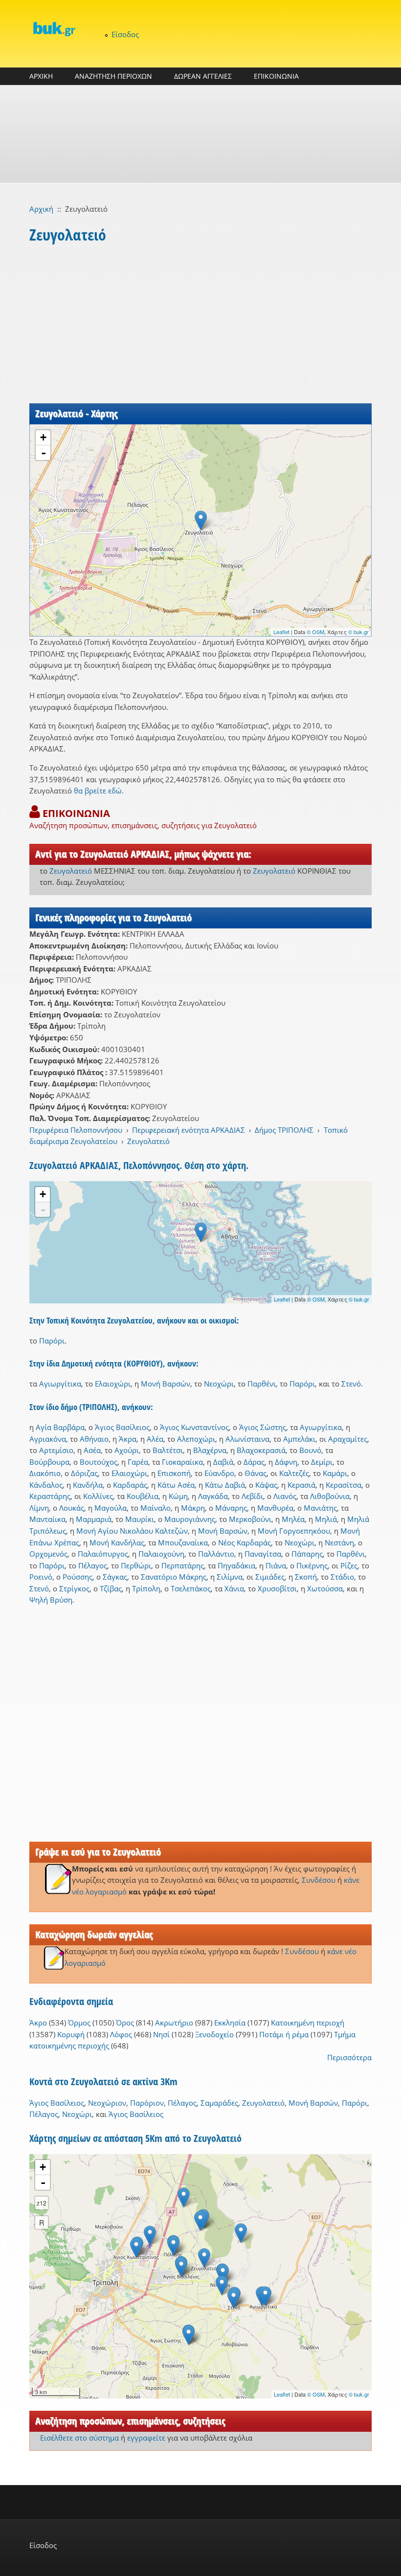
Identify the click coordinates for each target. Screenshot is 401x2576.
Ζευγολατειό (71, 871)
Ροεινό (41, 1577)
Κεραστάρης (50, 1496)
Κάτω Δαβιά (225, 1485)
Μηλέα (293, 1519)
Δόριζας (84, 1473)
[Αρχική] (54, 29)
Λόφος (121, 2034)
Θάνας (256, 1473)
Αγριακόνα (48, 1439)
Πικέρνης (312, 1565)
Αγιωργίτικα (60, 1384)
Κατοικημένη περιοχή (308, 2023)
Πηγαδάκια (236, 1565)
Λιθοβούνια (330, 1496)
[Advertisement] (200, 134)
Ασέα (92, 1450)
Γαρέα (138, 1462)
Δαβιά (223, 1462)
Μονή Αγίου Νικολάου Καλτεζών (132, 1531)
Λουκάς (72, 1508)
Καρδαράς (130, 1485)
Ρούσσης (78, 1577)
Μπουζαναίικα (183, 1542)
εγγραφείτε (146, 2438)
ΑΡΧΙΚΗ (41, 76)
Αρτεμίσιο (56, 1450)
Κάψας (266, 1485)
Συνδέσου (319, 1880)
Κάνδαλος (46, 1485)
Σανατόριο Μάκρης (174, 1577)
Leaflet (281, 632)
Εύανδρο (219, 1473)
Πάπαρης (307, 1554)
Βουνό (310, 1450)
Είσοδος (125, 34)
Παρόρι (52, 1341)
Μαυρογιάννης (190, 1519)
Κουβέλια (143, 1496)
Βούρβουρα (49, 1462)
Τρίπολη (146, 1588)
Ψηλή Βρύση (51, 1600)
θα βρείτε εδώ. (99, 791)
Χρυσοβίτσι (277, 1588)
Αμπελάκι (299, 1439)
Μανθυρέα (275, 1508)
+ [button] (43, 437)
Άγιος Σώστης (263, 1427)
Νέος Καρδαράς (245, 1542)
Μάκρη (193, 1508)
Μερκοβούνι (250, 1519)
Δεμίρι (322, 1462)
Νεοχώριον (107, 2103)
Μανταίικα (47, 1519)
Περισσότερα (349, 2057)
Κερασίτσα (344, 1485)
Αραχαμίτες (348, 1439)
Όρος (125, 2023)
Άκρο (38, 2023)
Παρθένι (262, 1384)
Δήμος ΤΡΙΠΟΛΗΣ (284, 1130)
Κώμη (178, 1496)
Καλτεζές (294, 1473)
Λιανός (285, 1496)
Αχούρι (127, 1450)
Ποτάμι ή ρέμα (284, 2034)
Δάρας (254, 1462)
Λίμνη (39, 1508)
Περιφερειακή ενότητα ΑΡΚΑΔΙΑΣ (189, 1130)
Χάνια (234, 1588)
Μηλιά (326, 1519)
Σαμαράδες (219, 2103)
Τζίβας (111, 1588)
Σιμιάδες (270, 1577)
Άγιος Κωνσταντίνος (194, 1427)
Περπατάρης (183, 1565)
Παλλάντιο (216, 1554)
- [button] (44, 453)
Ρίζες (349, 1565)
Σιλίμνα (230, 1577)
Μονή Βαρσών (166, 1384)
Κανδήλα (88, 1485)
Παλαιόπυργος (103, 1554)
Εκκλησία (230, 2023)
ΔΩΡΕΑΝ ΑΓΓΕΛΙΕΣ (203, 76)
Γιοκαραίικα (182, 1462)
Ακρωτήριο (174, 2023)
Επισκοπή (174, 1473)
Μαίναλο (156, 1508)
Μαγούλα (111, 1508)
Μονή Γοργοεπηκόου (294, 1531)
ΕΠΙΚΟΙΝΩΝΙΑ (276, 76)
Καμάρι (335, 1473)
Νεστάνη (339, 1542)
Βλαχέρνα (210, 1450)
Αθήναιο (94, 1439)
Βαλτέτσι (168, 1450)
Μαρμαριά (94, 1519)
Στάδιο (342, 1577)
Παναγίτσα (263, 1554)
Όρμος (79, 2023)
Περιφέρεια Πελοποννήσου (76, 1130)
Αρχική (41, 209)
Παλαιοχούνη (161, 1554)
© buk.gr (358, 632)
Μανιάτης (320, 1508)
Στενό (351, 1384)
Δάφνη (286, 1462)
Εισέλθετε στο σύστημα (79, 2438)
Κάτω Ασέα (176, 1485)
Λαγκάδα (213, 1496)
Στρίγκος (74, 1588)
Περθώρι (136, 1565)
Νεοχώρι (219, 1384)
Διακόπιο (45, 1473)
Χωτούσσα (325, 1588)
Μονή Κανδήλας (117, 1542)
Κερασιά (301, 1485)
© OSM (315, 632)
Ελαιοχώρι (113, 1384)
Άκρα (128, 1439)
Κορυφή (71, 2034)
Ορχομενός (48, 1554)
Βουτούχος (99, 1462)
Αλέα (155, 1439)
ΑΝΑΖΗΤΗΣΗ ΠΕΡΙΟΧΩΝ (113, 76)
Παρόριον (147, 2103)
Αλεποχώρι (196, 1439)
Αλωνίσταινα (247, 1439)
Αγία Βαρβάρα (60, 1427)
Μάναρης (231, 1508)
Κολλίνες (98, 1496)
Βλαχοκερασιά (261, 1450)
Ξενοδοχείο (214, 2034)
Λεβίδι (252, 1496)
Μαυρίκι (140, 1519)
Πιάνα (276, 1565)
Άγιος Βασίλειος (122, 1427)
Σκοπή (306, 1577)
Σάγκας (115, 1577)
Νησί (161, 2034)
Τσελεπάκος (191, 1588)
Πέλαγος (93, 1565)
